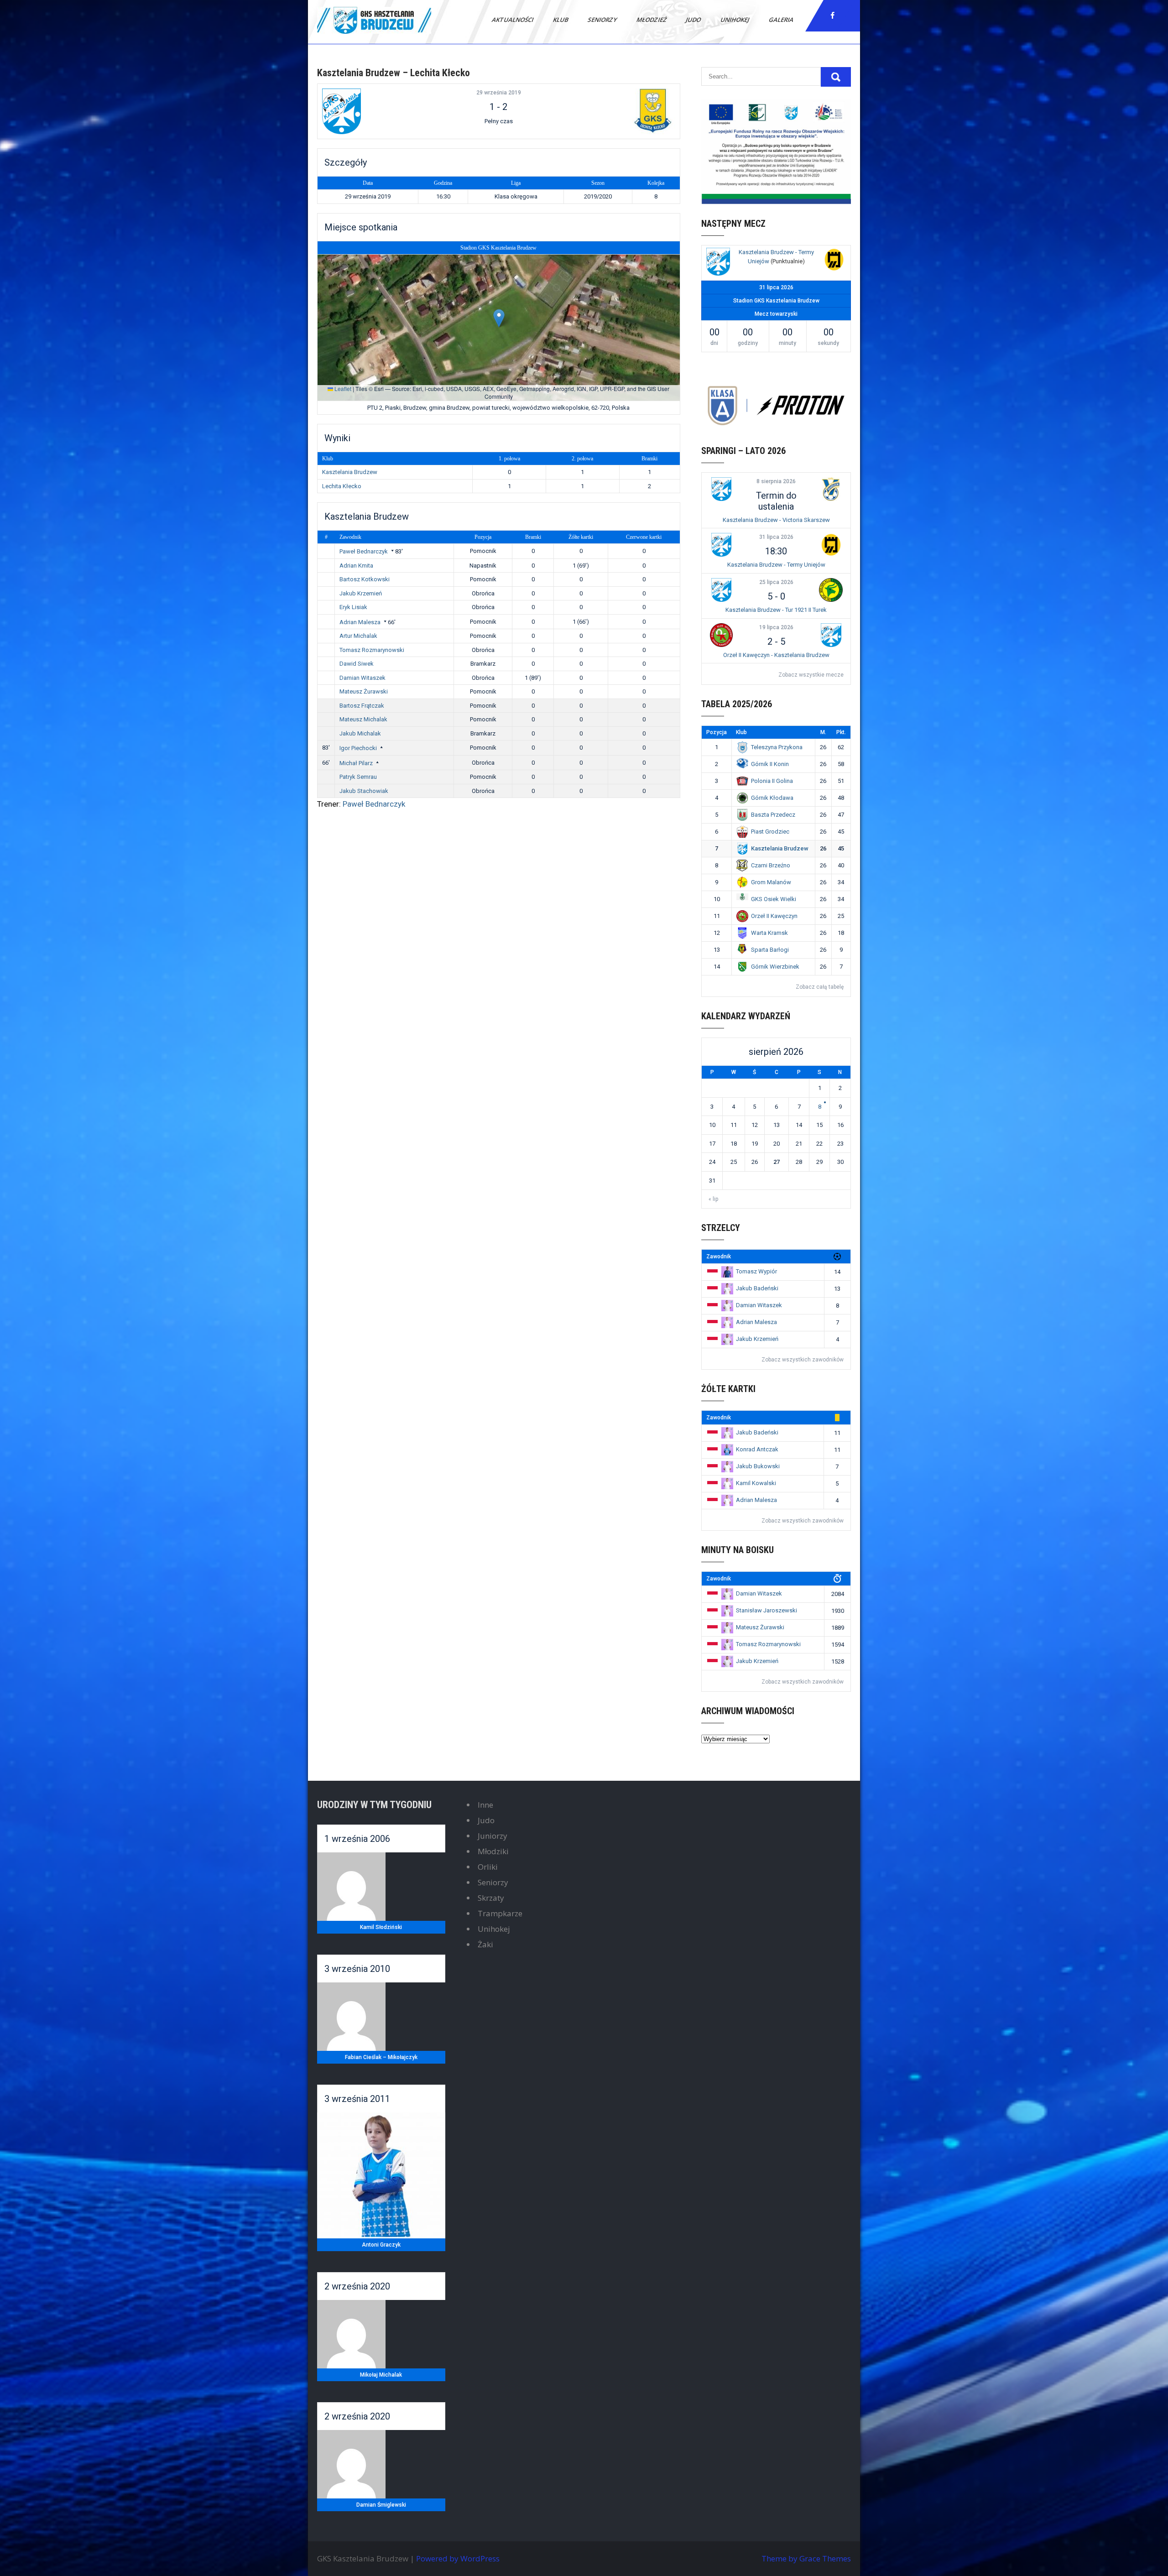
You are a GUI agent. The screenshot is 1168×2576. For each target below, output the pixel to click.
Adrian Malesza (360, 622)
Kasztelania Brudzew (350, 472)
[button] (499, 318)
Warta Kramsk (769, 933)
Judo (694, 20)
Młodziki (493, 1851)
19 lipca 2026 (776, 627)
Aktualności (513, 20)
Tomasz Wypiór (756, 1271)
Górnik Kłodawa (772, 798)
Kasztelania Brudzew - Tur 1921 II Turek (776, 610)
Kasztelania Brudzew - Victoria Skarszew (776, 520)
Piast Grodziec (770, 832)
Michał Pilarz (356, 763)
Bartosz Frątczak (362, 706)
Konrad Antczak (757, 1449)
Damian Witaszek (362, 678)
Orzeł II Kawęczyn (774, 916)
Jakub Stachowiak (364, 791)
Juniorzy (493, 1836)
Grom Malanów (771, 882)
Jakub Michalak (360, 733)
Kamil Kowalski (756, 1483)
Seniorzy (603, 20)
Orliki (488, 1867)
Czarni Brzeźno (771, 865)
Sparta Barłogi (770, 950)
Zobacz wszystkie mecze (811, 675)
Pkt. (841, 732)
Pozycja (483, 537)
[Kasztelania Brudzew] (382, 111)
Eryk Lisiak (353, 607)
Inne (485, 1805)
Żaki (485, 1944)
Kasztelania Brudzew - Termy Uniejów (776, 565)
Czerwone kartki (644, 537)
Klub (561, 20)
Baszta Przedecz (773, 815)
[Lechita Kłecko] (615, 111)
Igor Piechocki (358, 748)
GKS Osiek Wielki (774, 899)
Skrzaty (491, 1898)
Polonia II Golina (772, 781)
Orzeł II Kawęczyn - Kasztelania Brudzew (776, 655)
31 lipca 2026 (776, 537)
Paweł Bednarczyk (364, 551)
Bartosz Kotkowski (365, 579)
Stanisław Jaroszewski (766, 1610)
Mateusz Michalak (363, 719)
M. (823, 732)
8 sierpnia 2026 (776, 481)
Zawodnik (350, 537)
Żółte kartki (581, 537)
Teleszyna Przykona (777, 747)
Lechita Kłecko (342, 486)
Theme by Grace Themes (806, 2558)
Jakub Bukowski (758, 1466)
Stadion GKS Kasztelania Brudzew (498, 248)
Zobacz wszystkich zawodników (803, 1360)
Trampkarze (500, 1913)
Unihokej (735, 20)
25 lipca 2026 (776, 582)
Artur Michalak (358, 636)
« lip (713, 1199)
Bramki (533, 537)
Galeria (782, 20)
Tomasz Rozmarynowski (372, 650)
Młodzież (652, 20)
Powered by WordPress (458, 2558)
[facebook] (833, 16)
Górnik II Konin (770, 764)
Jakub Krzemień (361, 593)
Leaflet (342, 388)
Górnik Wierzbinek (775, 967)
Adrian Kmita (356, 566)
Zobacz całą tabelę (820, 987)
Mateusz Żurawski (364, 691)
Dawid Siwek (357, 664)
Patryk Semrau (358, 777)
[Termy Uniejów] (834, 261)
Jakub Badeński (757, 1288)
